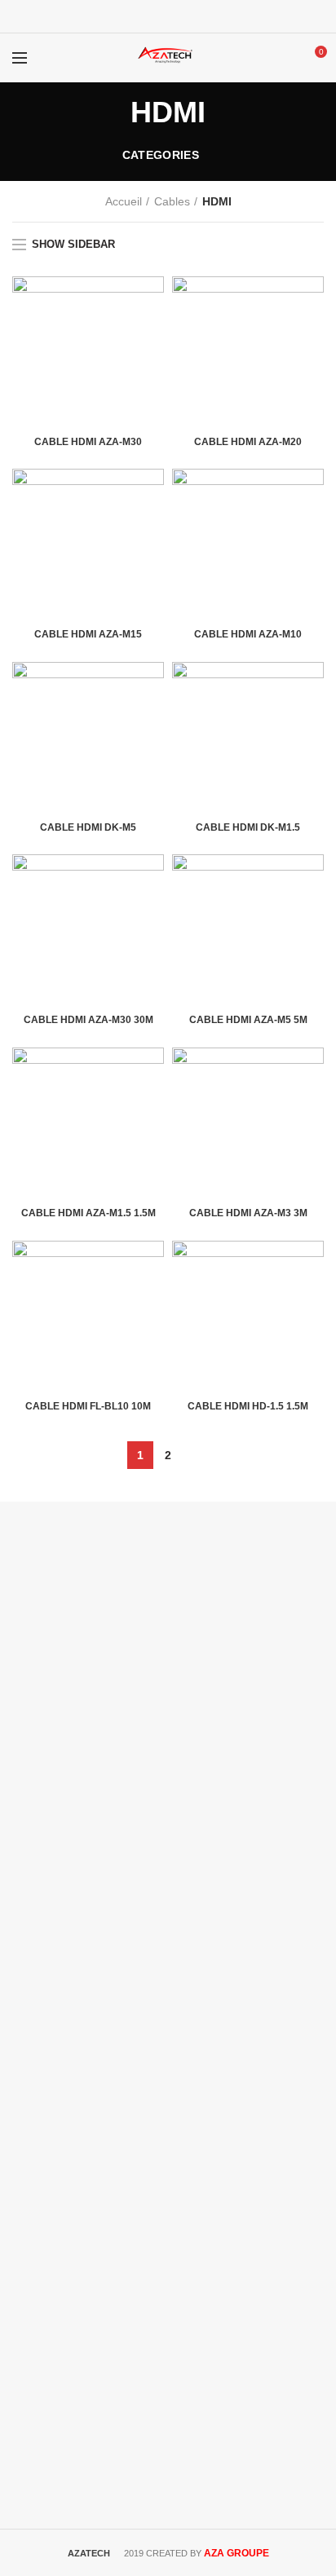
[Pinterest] (168, 16)
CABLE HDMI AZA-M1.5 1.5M (88, 1213)
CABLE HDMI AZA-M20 (248, 442)
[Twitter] (148, 16)
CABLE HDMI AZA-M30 (88, 442)
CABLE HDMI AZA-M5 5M (248, 1020)
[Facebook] (128, 16)
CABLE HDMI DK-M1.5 (248, 827)
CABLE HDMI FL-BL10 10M (88, 1406)
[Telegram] (209, 16)
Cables (172, 201)
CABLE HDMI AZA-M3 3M (248, 1213)
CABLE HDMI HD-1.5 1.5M (248, 1406)
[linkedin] (189, 16)
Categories (161, 155)
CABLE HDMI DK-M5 (88, 827)
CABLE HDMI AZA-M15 (88, 634)
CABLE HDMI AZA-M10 (248, 634)
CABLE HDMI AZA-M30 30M (88, 1020)
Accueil (124, 201)
